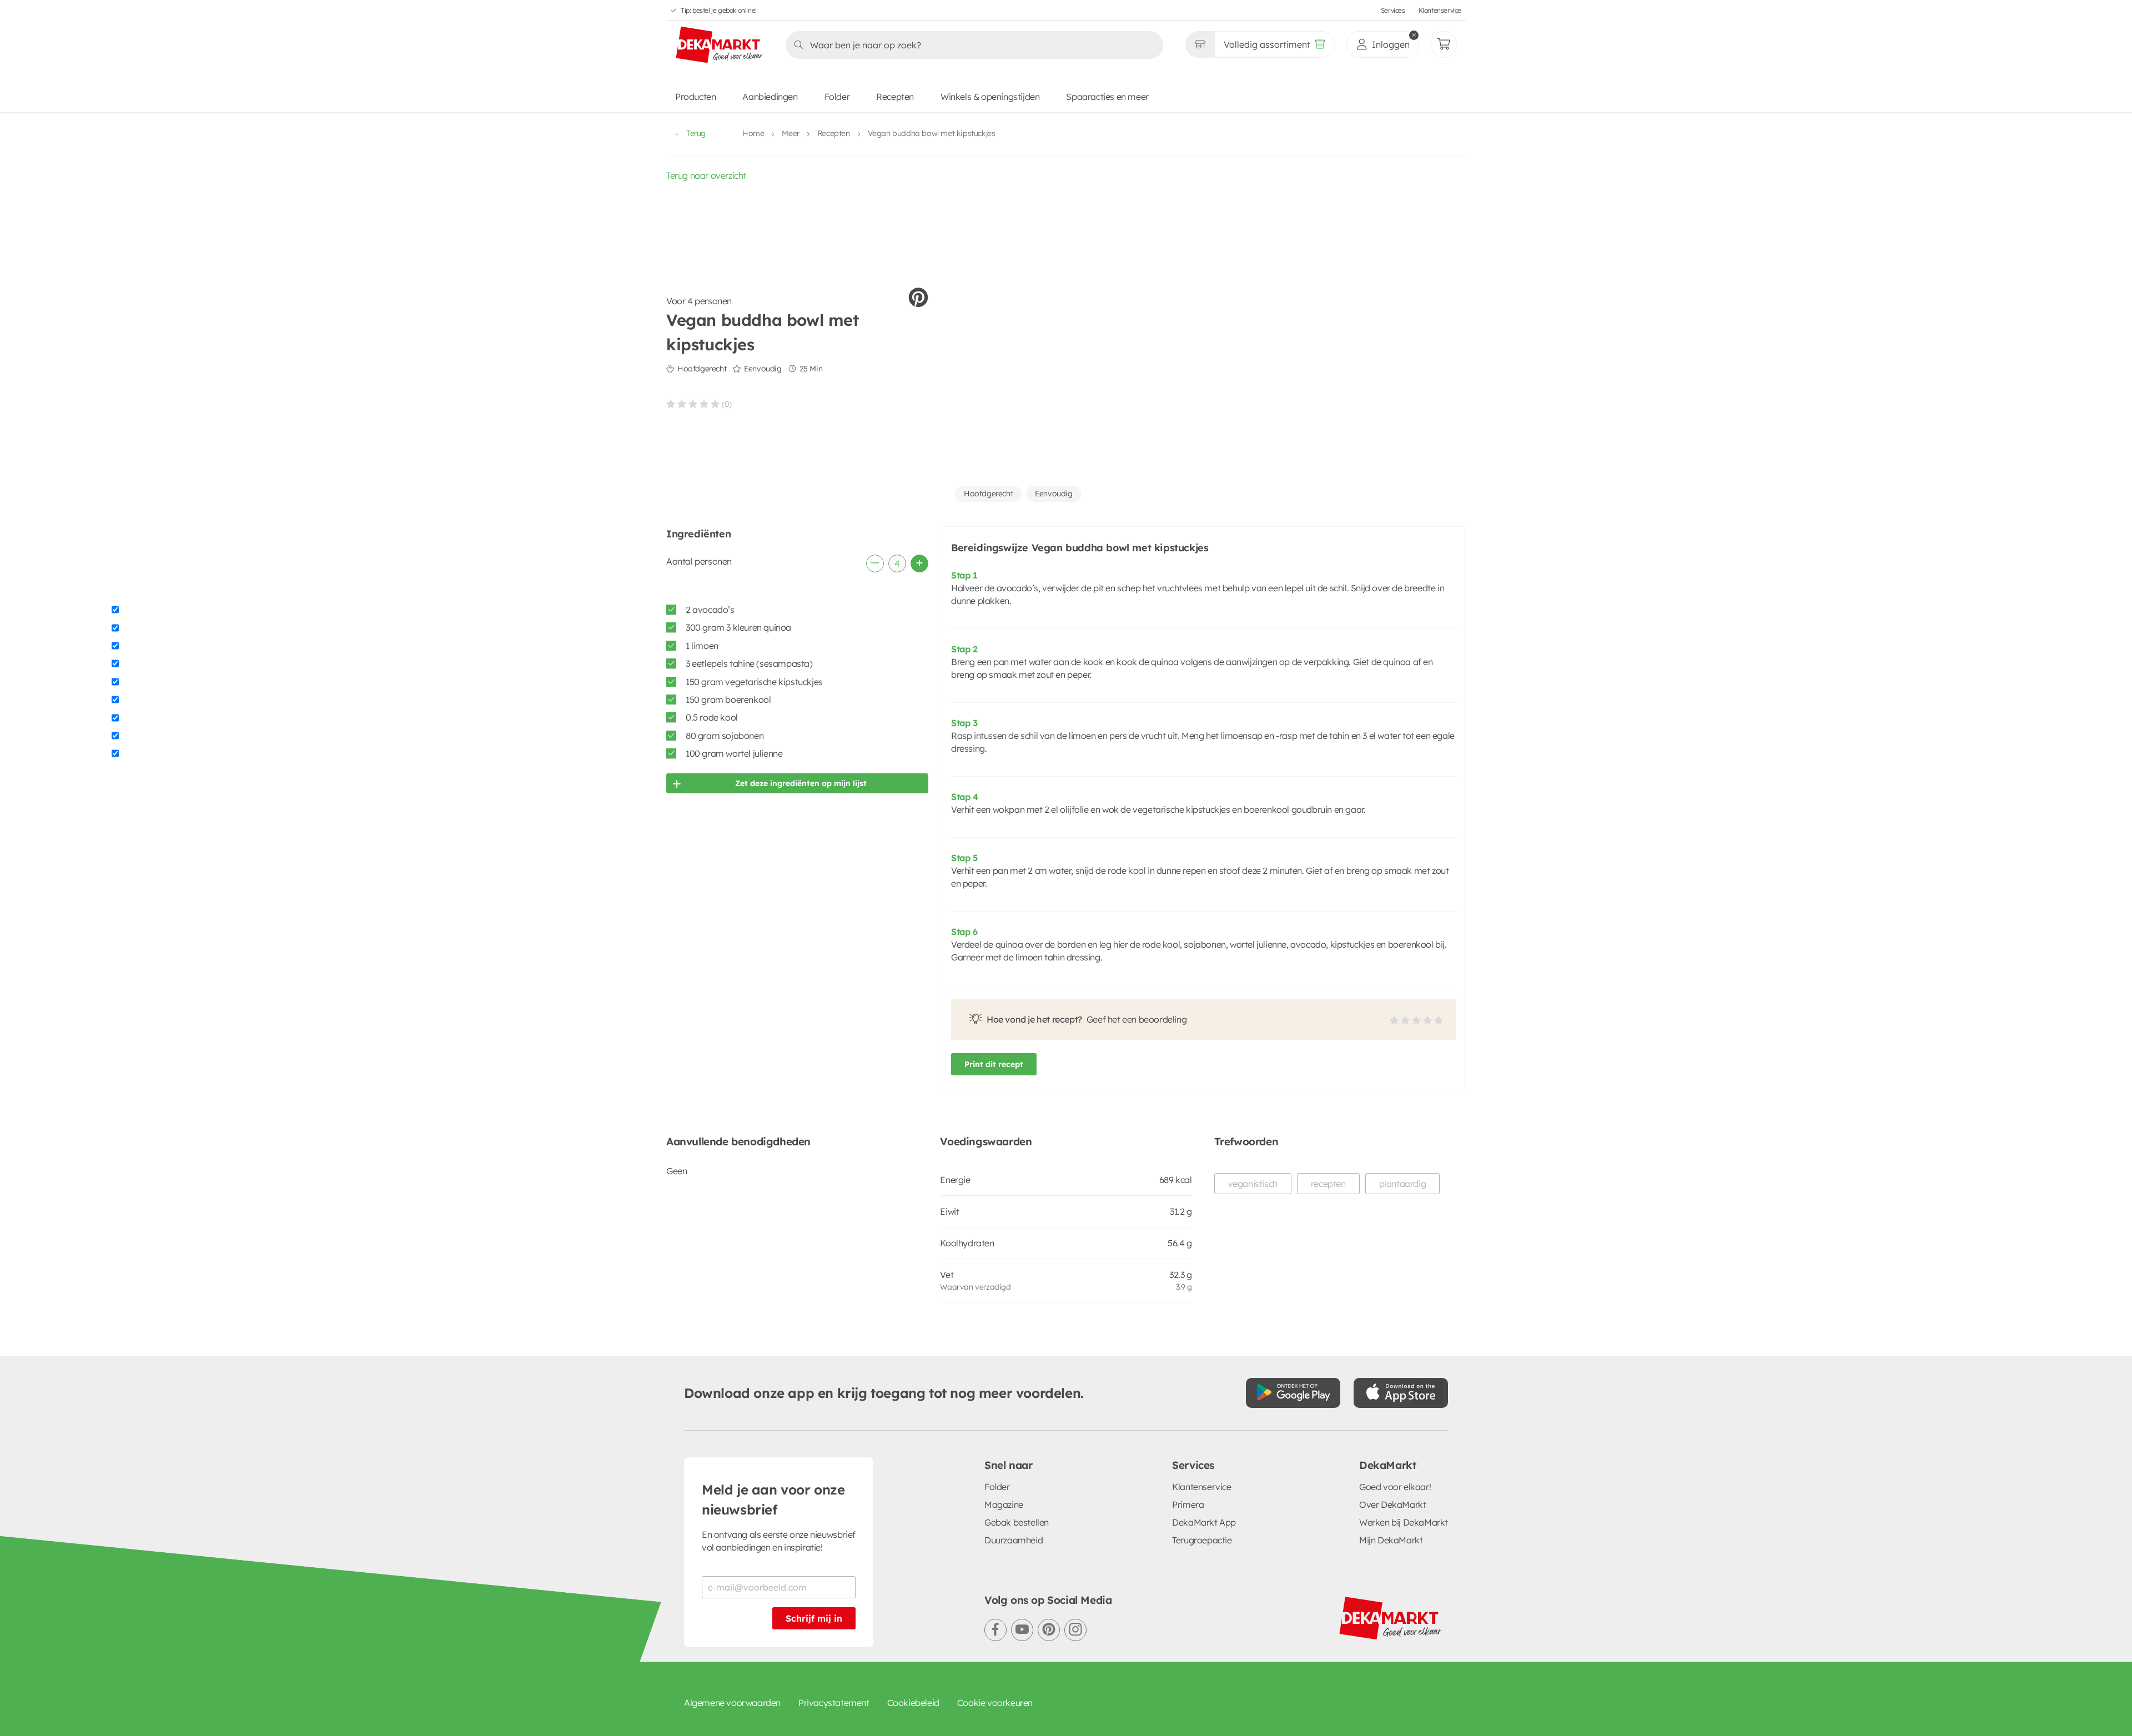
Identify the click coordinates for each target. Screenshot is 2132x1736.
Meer (790, 133)
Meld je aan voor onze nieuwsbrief (773, 1499)
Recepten (895, 97)
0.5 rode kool (712, 717)
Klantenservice (1440, 10)
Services (1393, 10)
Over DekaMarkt (1392, 1504)
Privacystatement (834, 1703)
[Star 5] (715, 404)
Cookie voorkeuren (995, 1703)
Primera (1188, 1504)
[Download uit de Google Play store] (1293, 1393)
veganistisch (1253, 1184)
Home (753, 133)
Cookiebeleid (913, 1703)
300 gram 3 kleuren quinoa (738, 627)
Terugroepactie (1202, 1540)
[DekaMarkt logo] (720, 46)
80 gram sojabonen (725, 736)
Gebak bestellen (1017, 1522)
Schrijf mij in (814, 1618)
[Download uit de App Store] (1401, 1393)
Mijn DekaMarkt (1391, 1540)
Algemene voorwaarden (732, 1703)
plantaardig (1403, 1184)
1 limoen (702, 646)
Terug (696, 133)
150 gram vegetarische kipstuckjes (754, 682)
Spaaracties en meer (1107, 97)
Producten (695, 97)
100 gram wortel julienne (734, 753)
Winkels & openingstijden (990, 97)
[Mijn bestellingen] (1444, 44)
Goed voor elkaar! (1395, 1487)
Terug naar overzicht (706, 175)
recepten (1328, 1184)
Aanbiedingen (770, 97)
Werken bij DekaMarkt (1404, 1522)
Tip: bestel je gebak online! (719, 10)
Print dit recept (994, 1064)
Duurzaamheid (1014, 1540)
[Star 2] (682, 404)
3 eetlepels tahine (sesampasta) (749, 663)
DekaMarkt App (1204, 1522)
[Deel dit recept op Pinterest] (918, 298)
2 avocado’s (710, 610)
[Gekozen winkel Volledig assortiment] (1200, 44)
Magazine (1004, 1504)
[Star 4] (704, 404)
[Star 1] (671, 404)
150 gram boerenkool (728, 700)
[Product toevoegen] (919, 563)
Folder (837, 97)
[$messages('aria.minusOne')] (875, 563)
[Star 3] (693, 404)
